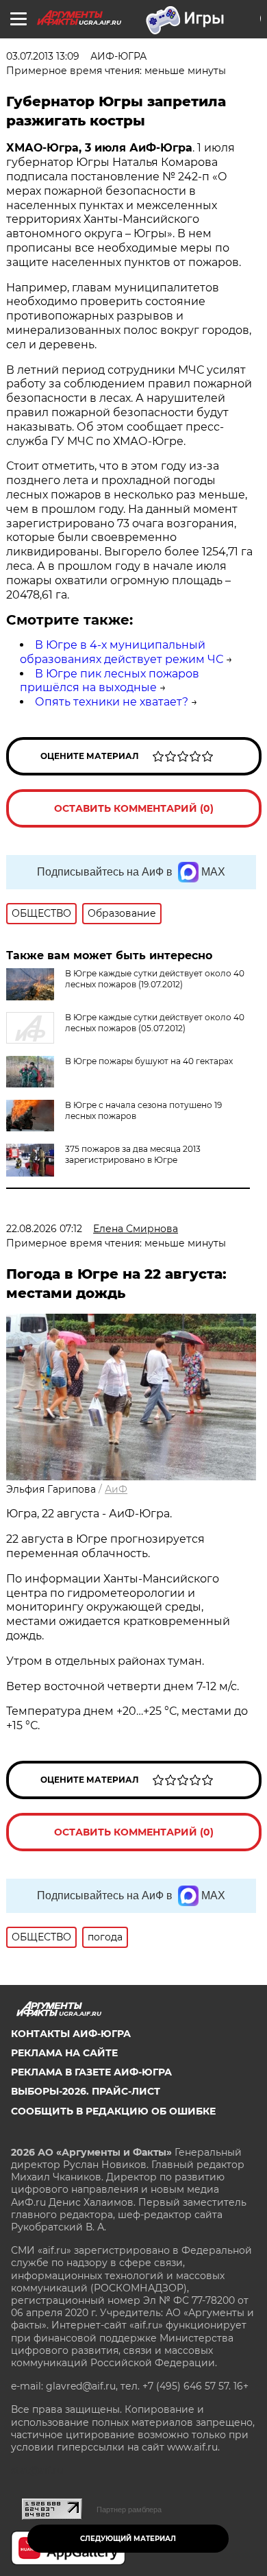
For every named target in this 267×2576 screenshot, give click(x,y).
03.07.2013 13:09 (43, 56)
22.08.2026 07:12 (44, 1229)
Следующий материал (128, 2539)
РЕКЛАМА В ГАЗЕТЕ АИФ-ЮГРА (91, 2072)
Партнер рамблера (129, 2509)
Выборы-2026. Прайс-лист (86, 2091)
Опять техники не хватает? (112, 702)
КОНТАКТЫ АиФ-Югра (71, 2034)
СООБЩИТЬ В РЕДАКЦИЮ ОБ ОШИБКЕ (113, 2111)
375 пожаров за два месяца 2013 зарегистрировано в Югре (133, 1154)
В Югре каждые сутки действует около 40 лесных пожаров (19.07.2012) (155, 979)
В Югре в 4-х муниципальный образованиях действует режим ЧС (122, 652)
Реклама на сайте (64, 2053)
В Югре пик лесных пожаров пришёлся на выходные (110, 681)
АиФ (116, 1489)
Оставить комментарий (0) (134, 808)
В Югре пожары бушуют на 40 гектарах (149, 1061)
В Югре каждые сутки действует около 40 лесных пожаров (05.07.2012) (155, 1023)
